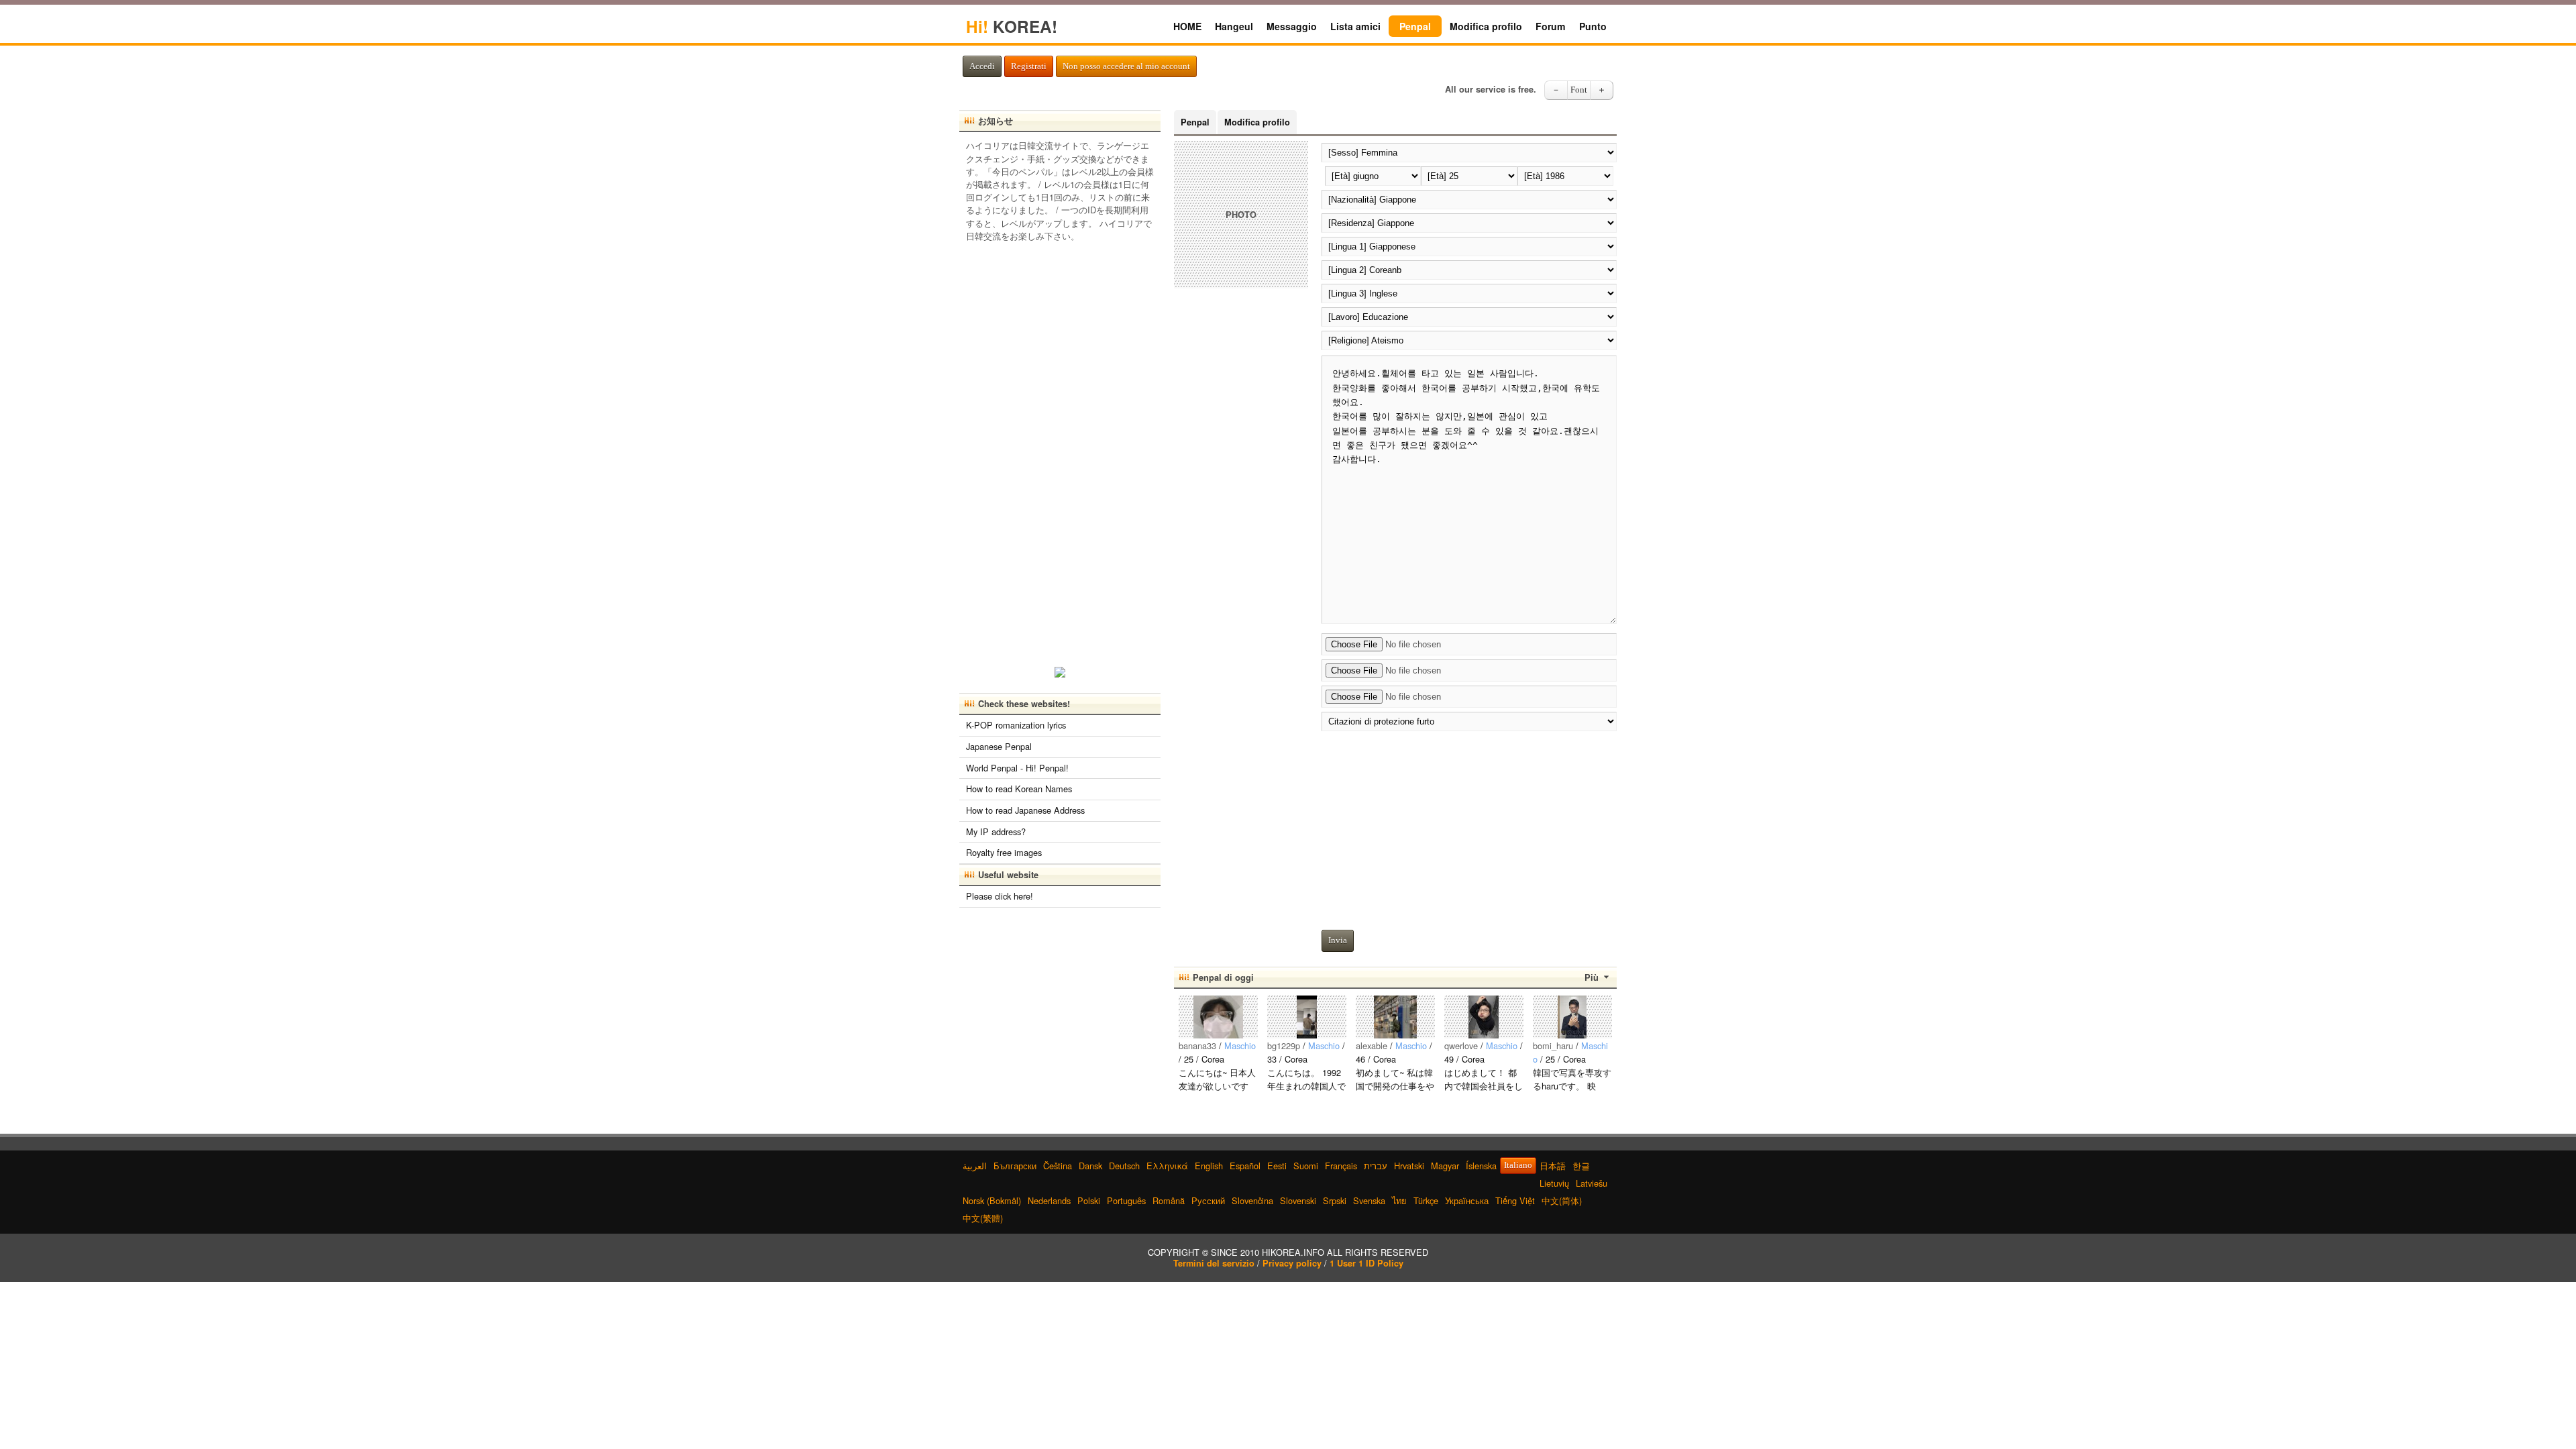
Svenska (1369, 1200)
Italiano (1518, 1165)
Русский (1208, 1200)
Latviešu (1592, 1183)
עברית (1376, 1166)
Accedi (982, 66)
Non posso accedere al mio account (1126, 66)
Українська (1467, 1200)
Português (1126, 1200)
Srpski (1335, 1200)
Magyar (1445, 1166)
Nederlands (1049, 1200)
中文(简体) (1562, 1200)
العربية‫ (975, 1166)
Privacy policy (1292, 1263)
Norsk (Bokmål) (992, 1200)
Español (1245, 1166)
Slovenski (1298, 1200)
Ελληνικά (1167, 1166)
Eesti (1277, 1166)
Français (1341, 1166)
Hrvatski (1409, 1166)
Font (1579, 90)
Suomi (1306, 1166)
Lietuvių (1554, 1183)
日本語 (1553, 1166)
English (1209, 1166)
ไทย (1399, 1200)
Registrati (1029, 66)
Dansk (1090, 1166)
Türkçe (1426, 1200)
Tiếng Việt (1515, 1200)
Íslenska (1481, 1166)
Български (1015, 1166)
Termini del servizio (1214, 1263)
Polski (1089, 1200)
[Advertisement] (1469, 827)
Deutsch (1124, 1166)
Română (1169, 1200)
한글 (1581, 1166)
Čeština (1058, 1166)
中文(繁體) (983, 1218)
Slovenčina (1252, 1200)
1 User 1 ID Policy (1366, 1263)
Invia (1338, 941)
